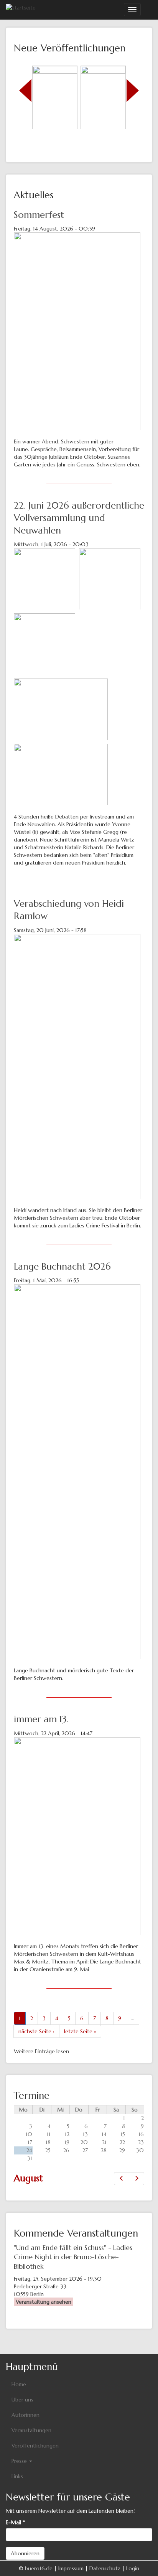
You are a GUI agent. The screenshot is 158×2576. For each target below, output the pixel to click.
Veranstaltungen (31, 2430)
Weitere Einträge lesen (41, 2051)
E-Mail (15, 2522)
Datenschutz (105, 2568)
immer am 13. (41, 1719)
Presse (20, 2461)
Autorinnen (26, 2415)
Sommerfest (39, 215)
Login (133, 2568)
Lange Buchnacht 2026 (62, 1267)
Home (19, 2384)
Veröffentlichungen (35, 2446)
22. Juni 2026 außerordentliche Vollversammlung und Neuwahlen (79, 518)
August (28, 2178)
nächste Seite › (36, 2031)
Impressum (71, 2568)
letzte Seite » (80, 2031)
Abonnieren (25, 2553)
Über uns (22, 2400)
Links (17, 2476)
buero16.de (39, 2568)
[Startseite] (21, 7)
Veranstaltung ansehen (44, 2302)
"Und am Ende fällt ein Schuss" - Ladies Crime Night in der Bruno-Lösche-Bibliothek (73, 2257)
